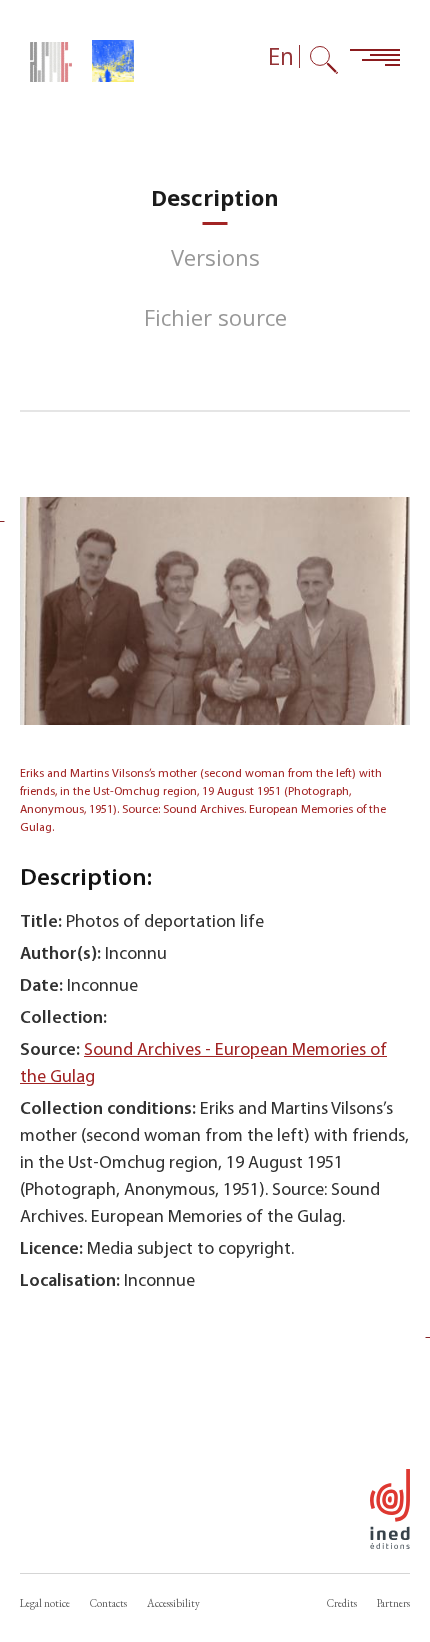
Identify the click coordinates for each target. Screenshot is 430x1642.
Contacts (108, 1603)
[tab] (215, 197)
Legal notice (45, 1603)
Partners (393, 1603)
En (281, 56)
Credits (342, 1603)
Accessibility (173, 1603)
